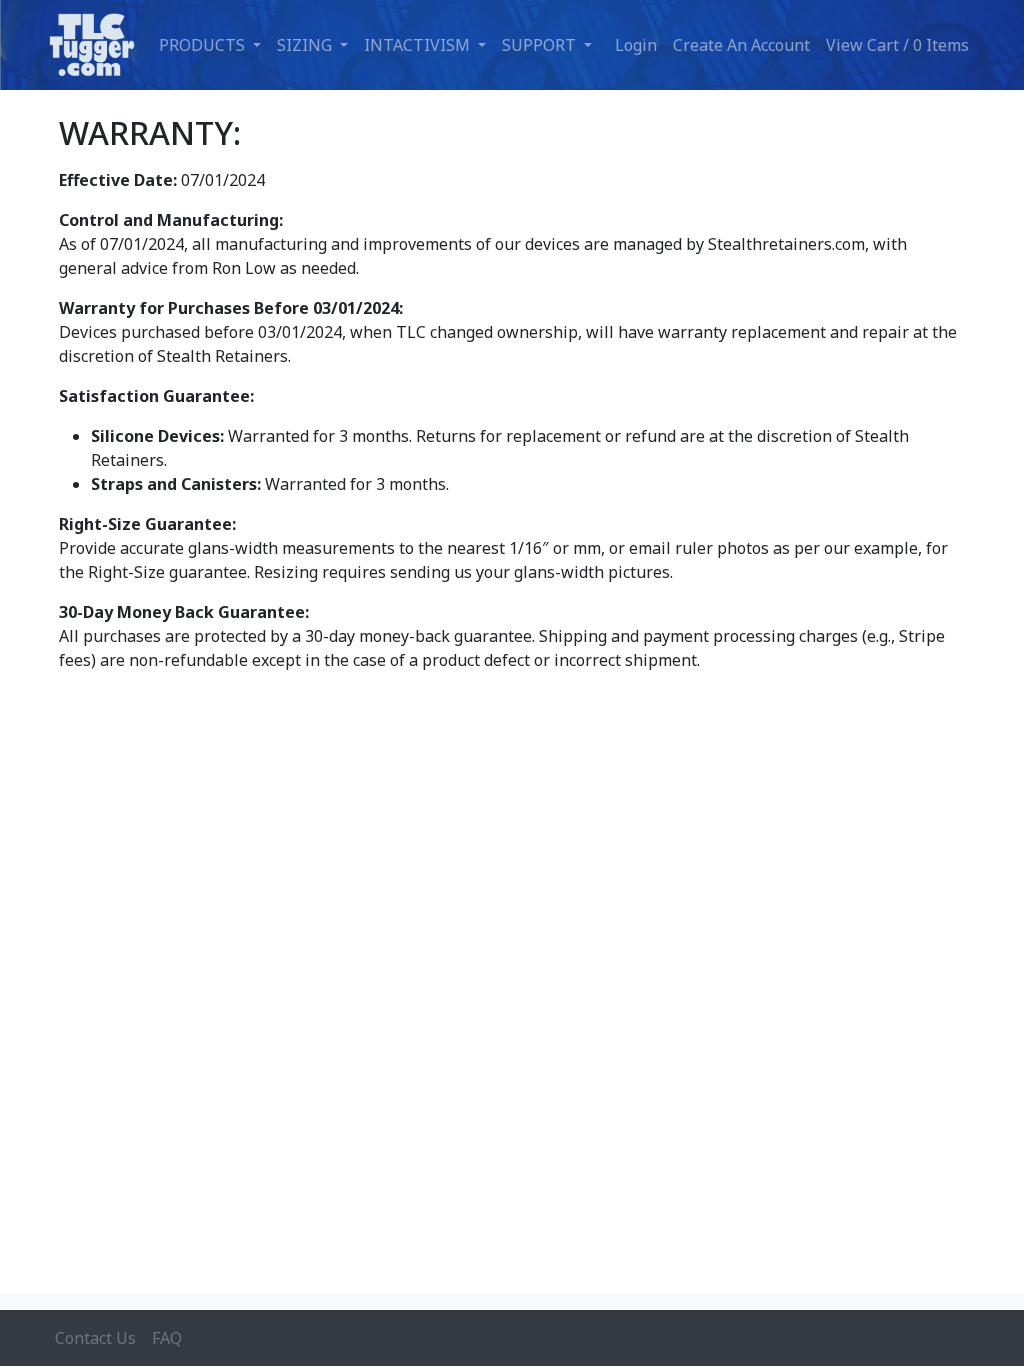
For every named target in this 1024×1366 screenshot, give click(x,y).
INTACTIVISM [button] (419, 45)
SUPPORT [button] (541, 45)
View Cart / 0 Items (897, 45)
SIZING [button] (306, 45)
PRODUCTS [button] (204, 45)
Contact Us (95, 1338)
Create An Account (741, 45)
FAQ (167, 1338)
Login (636, 45)
